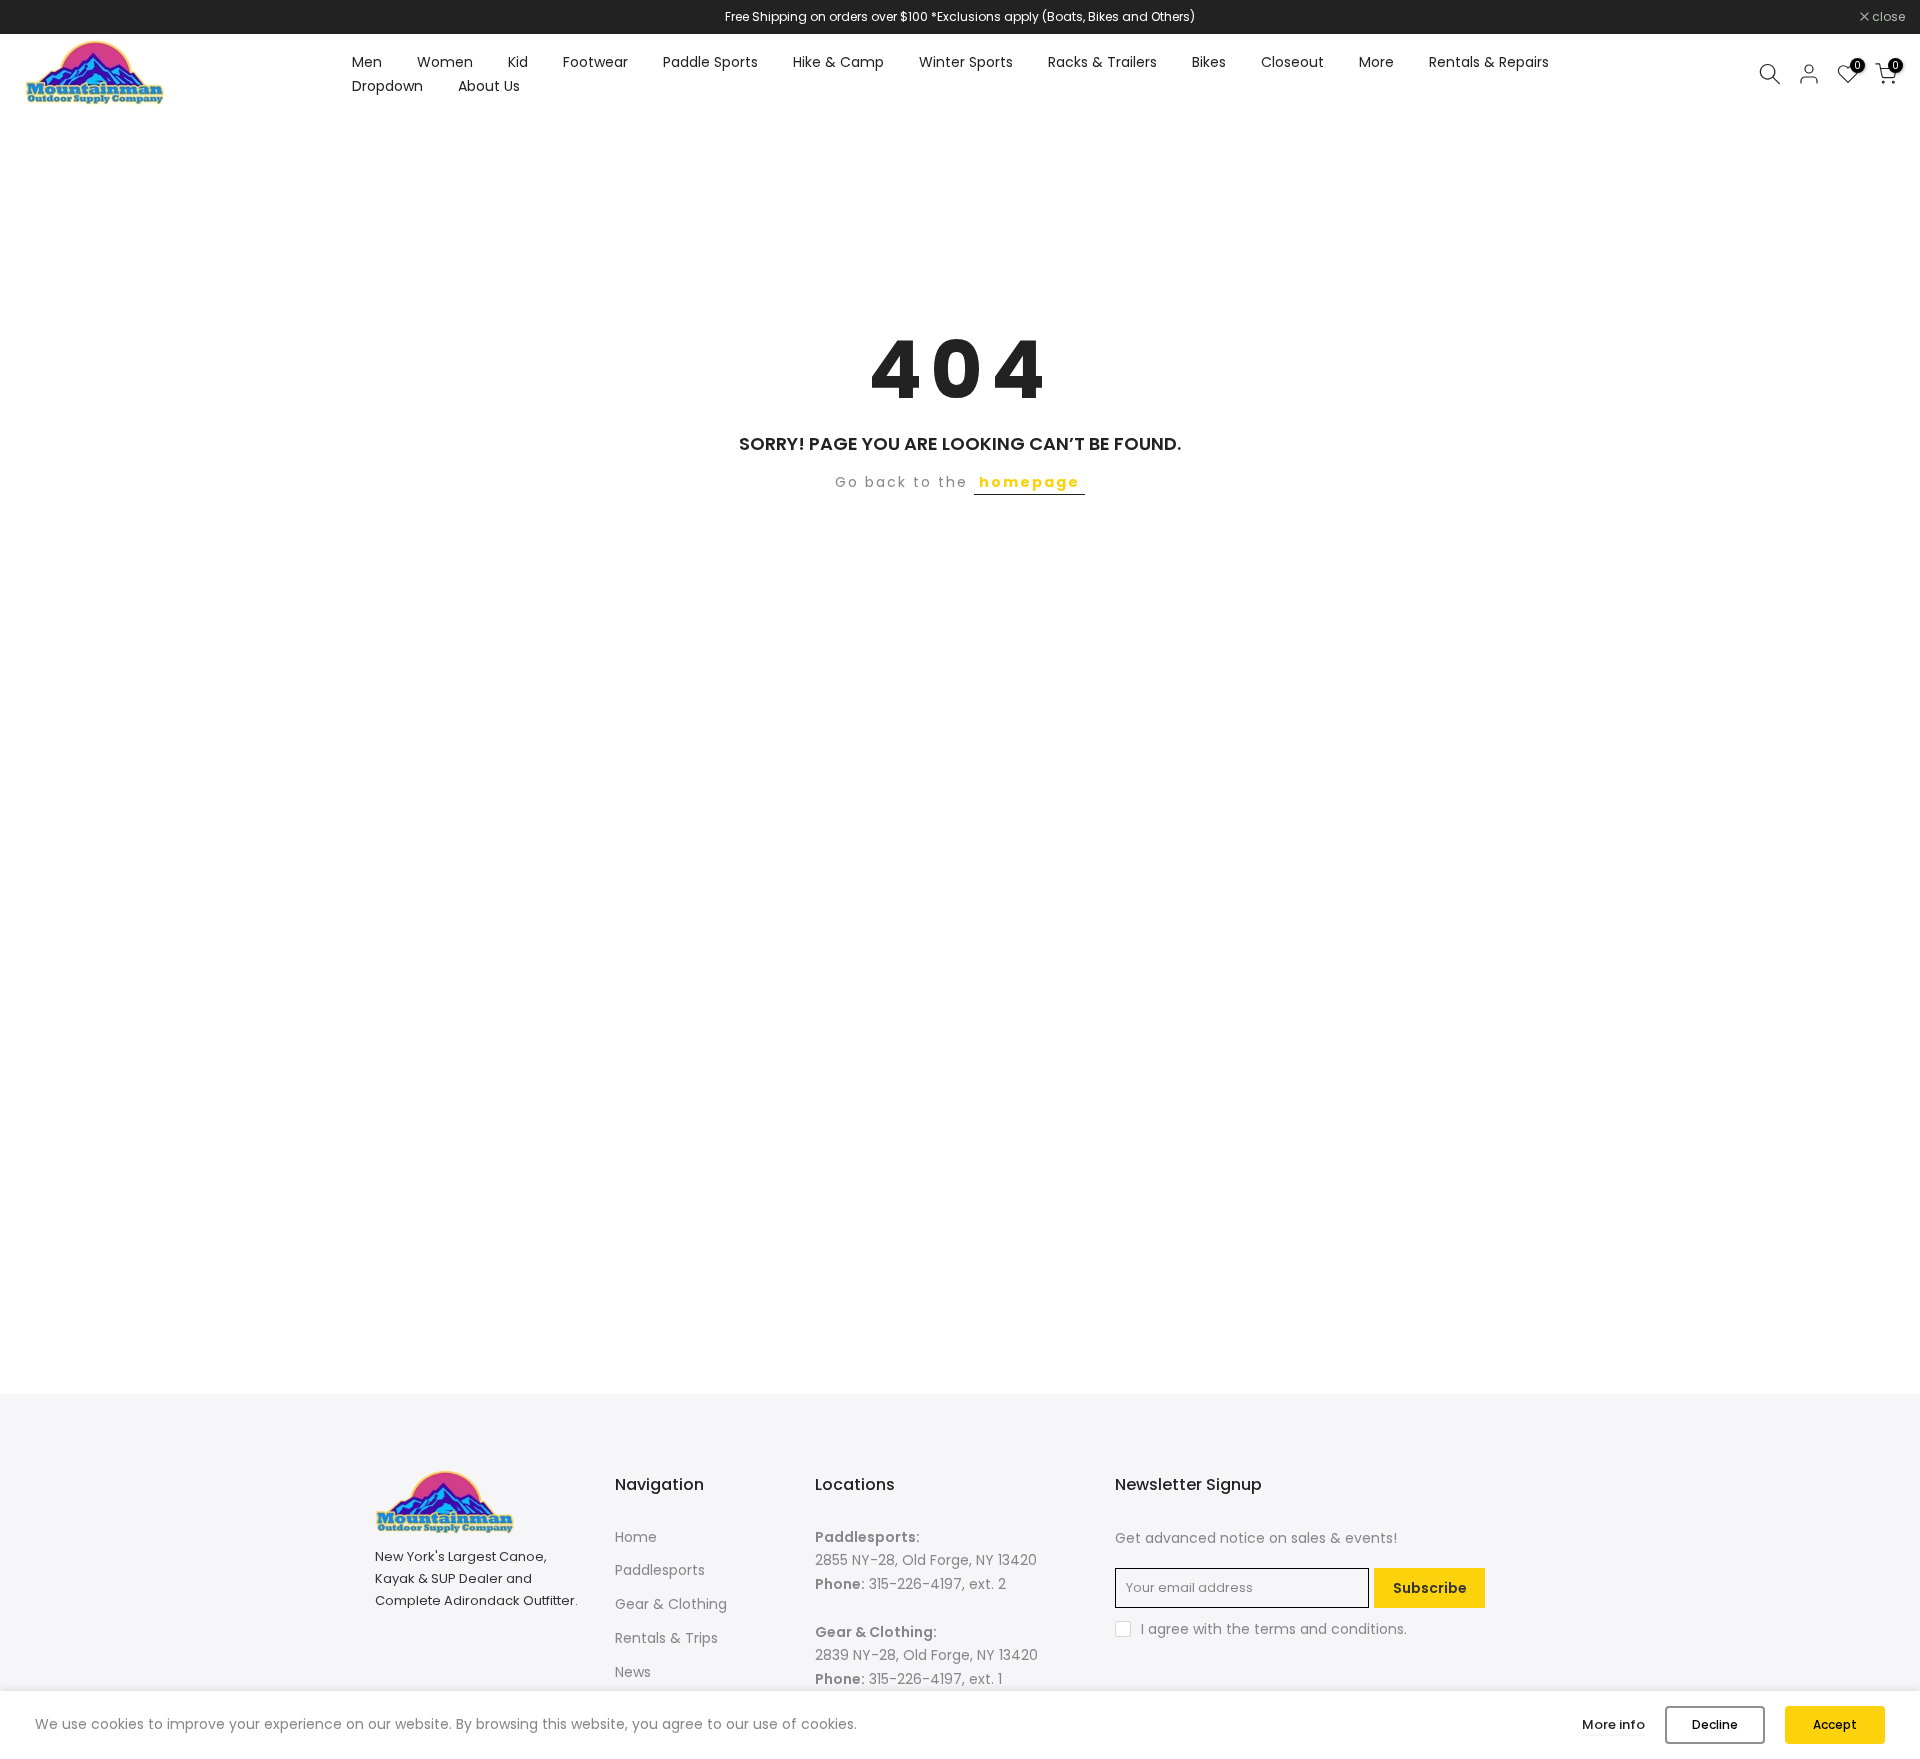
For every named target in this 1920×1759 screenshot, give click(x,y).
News (633, 1672)
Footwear (595, 62)
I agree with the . (1274, 1629)
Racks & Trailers (1102, 62)
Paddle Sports (710, 62)
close (42, 17)
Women (445, 62)
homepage (1029, 482)
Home (636, 1537)
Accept (1835, 1724)
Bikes (1209, 62)
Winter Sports (966, 62)
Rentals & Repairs (1489, 62)
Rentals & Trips (666, 1638)
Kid (518, 62)
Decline (1715, 1724)
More (1376, 62)
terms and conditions (1329, 1629)
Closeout (1292, 62)
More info (1613, 1724)
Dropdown (387, 86)
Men (367, 62)
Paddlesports (660, 1570)
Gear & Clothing (671, 1604)
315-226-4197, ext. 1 (935, 1679)
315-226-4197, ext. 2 (937, 1584)
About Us (489, 86)
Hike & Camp (838, 62)
